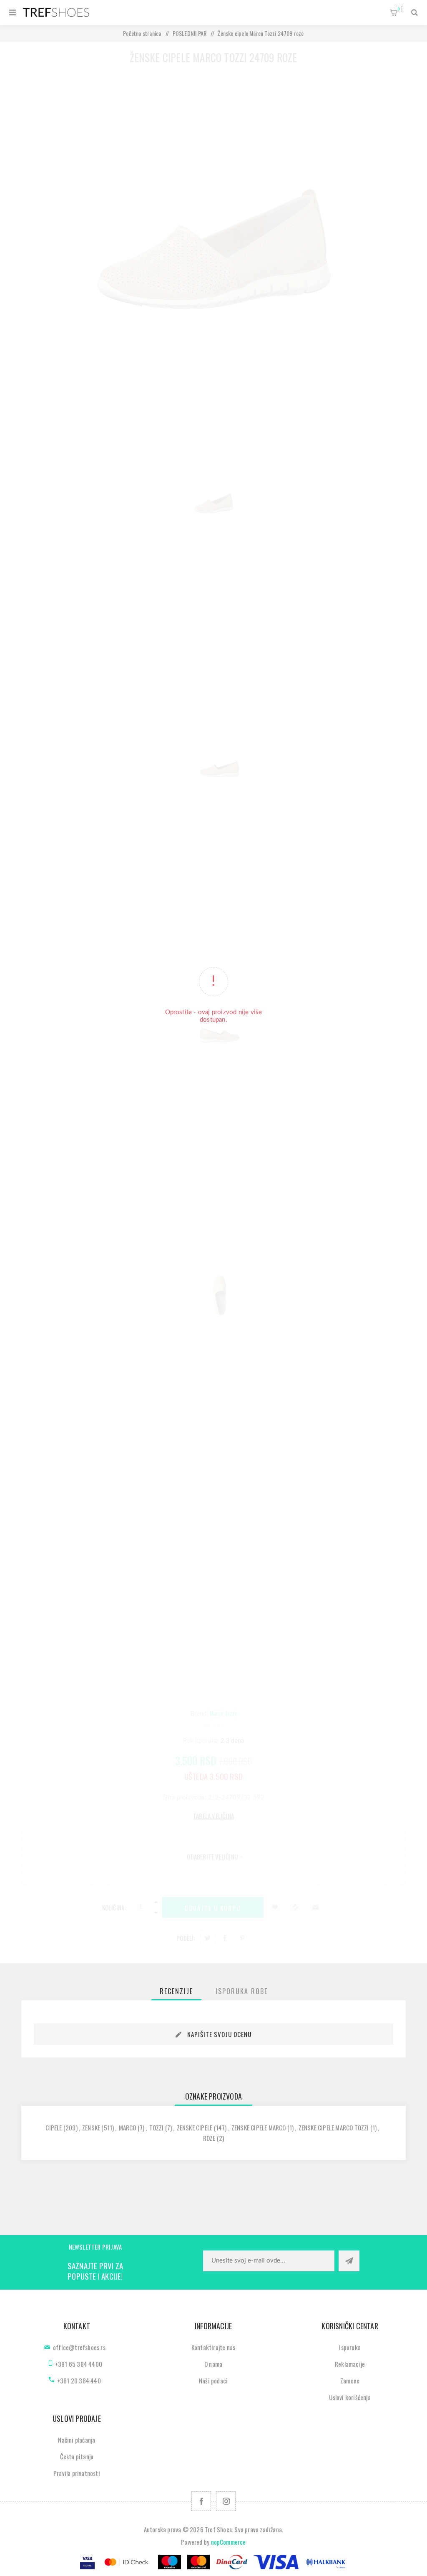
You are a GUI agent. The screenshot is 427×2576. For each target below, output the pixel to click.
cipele (54, 2127)
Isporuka (350, 2347)
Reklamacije (350, 2364)
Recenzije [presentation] (176, 1991)
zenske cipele (195, 2127)
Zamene (350, 2381)
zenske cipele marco (259, 2127)
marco (128, 2127)
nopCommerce (229, 2542)
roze (209, 2138)
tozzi (157, 2127)
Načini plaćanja (77, 2440)
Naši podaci (213, 2381)
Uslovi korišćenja (350, 2397)
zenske (91, 2127)
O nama (213, 2364)
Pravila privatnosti (77, 2473)
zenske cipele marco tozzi (334, 2127)
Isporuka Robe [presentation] (242, 1991)
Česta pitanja (77, 2456)
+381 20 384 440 (79, 2381)
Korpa (399, 9)
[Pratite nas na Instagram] (226, 2501)
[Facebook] (201, 2501)
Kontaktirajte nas (213, 2347)
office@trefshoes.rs (79, 2347)
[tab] (176, 1991)
